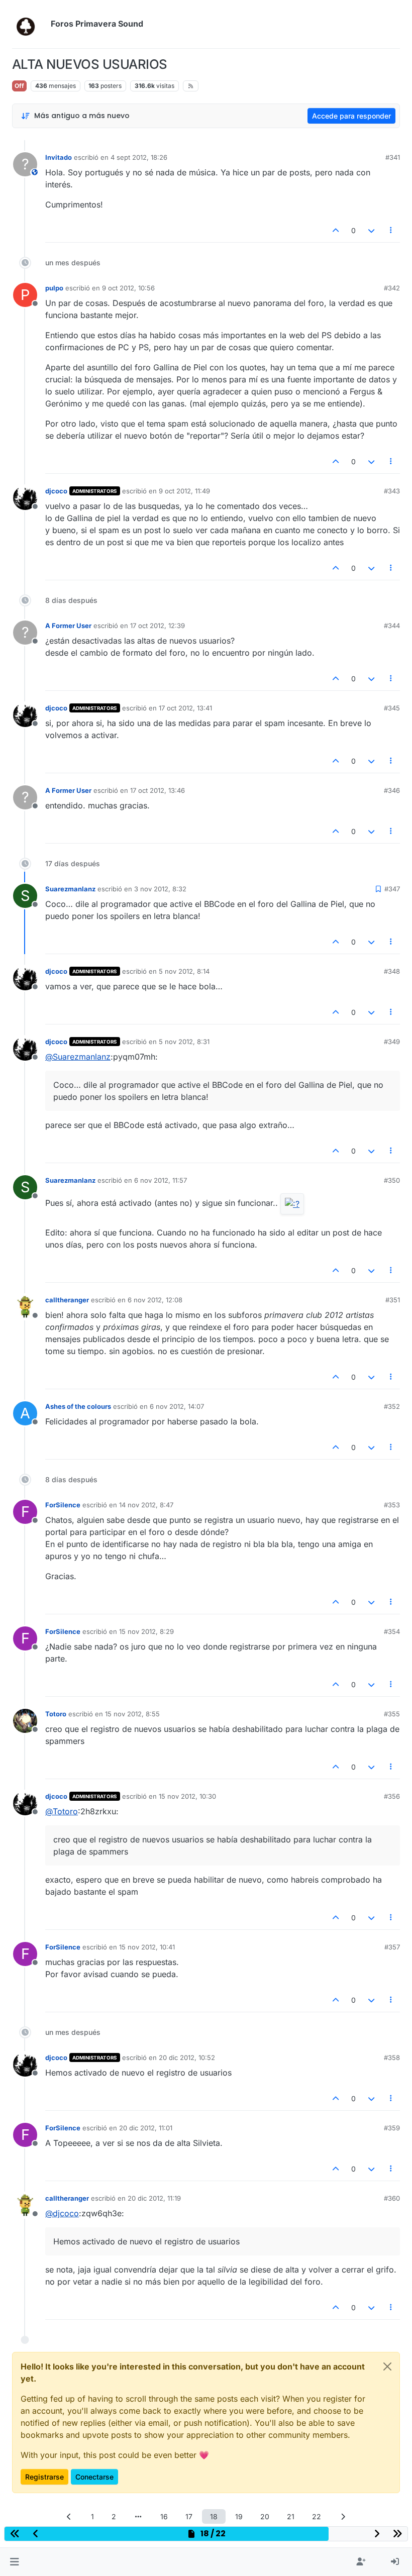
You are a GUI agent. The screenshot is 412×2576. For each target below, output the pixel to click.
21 (291, 2516)
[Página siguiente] (343, 2516)
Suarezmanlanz (70, 889)
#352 (392, 1406)
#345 (392, 708)
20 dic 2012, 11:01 (146, 2128)
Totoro (56, 1714)
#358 (392, 2057)
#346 (392, 790)
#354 (392, 1631)
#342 (392, 288)
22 (317, 2516)
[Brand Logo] (29, 24)
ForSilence (63, 1505)
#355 (392, 1714)
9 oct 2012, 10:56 (128, 288)
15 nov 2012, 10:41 (147, 1947)
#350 (392, 1180)
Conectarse (94, 2477)
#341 (393, 157)
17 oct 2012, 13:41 (185, 708)
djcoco (56, 491)
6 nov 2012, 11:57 (161, 1180)
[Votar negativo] (371, 230)
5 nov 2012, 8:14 (184, 971)
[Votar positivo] (336, 230)
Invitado (59, 157)
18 (214, 2516)
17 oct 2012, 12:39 (158, 626)
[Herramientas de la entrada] (391, 230)
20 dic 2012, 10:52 (187, 2057)
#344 (392, 626)
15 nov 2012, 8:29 (146, 1631)
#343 (392, 491)
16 (164, 2516)
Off (19, 86)
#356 (392, 1796)
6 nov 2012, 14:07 (177, 1406)
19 (239, 2516)
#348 (392, 971)
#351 (393, 1300)
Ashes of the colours (78, 1406)
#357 (392, 1947)
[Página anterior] (69, 2516)
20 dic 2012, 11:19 (154, 2198)
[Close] (387, 2366)
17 (189, 2516)
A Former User (68, 626)
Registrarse (44, 2477)
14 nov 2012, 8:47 (146, 1505)
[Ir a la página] (138, 2516)
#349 (392, 1042)
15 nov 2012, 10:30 (187, 1796)
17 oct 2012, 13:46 (158, 790)
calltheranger (67, 1300)
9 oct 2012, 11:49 (184, 491)
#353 (392, 1505)
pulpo (54, 288)
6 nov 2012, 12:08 (155, 1300)
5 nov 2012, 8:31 (184, 1042)
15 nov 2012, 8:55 (132, 1714)
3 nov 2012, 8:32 (160, 889)
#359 (392, 2128)
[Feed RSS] (191, 86)
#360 (392, 2198)
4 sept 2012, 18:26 (139, 157)
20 (265, 2516)
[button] (14, 2562)
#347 (392, 889)
